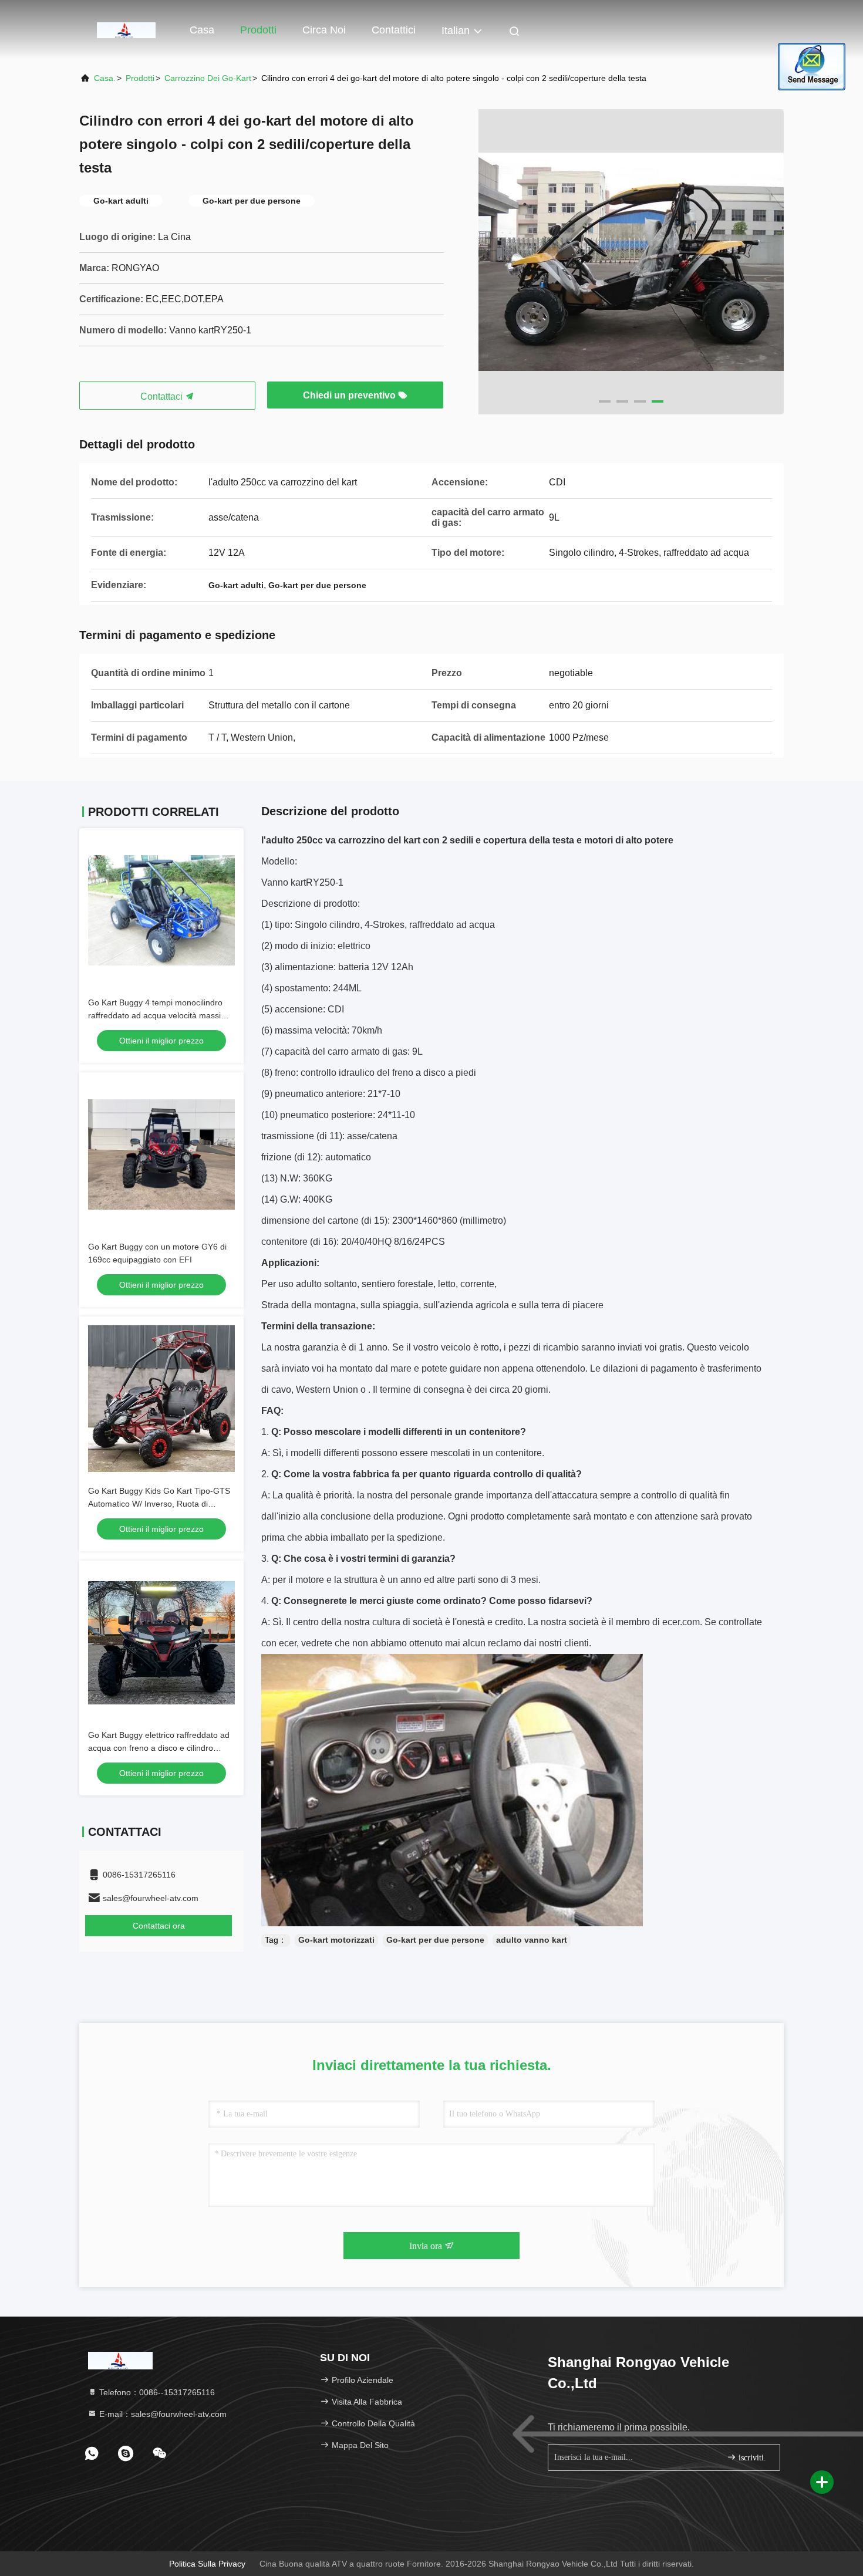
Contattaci (163, 396)
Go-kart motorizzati (336, 1940)
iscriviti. (751, 2458)
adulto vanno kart (532, 1940)
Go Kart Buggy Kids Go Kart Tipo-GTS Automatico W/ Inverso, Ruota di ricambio (159, 1504)
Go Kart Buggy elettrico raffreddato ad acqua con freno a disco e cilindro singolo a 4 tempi (159, 1748)
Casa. (105, 78)
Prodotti (258, 30)
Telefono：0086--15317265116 (156, 2392)
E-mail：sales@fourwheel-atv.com (162, 2414)
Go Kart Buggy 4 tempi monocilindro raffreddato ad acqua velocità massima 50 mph (160, 1015)
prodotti (140, 78)
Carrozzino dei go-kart (208, 78)
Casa (202, 30)
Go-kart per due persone (435, 1940)
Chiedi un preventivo (350, 395)
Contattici (394, 30)
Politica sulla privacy (207, 2564)
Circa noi (324, 30)
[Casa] (126, 29)
